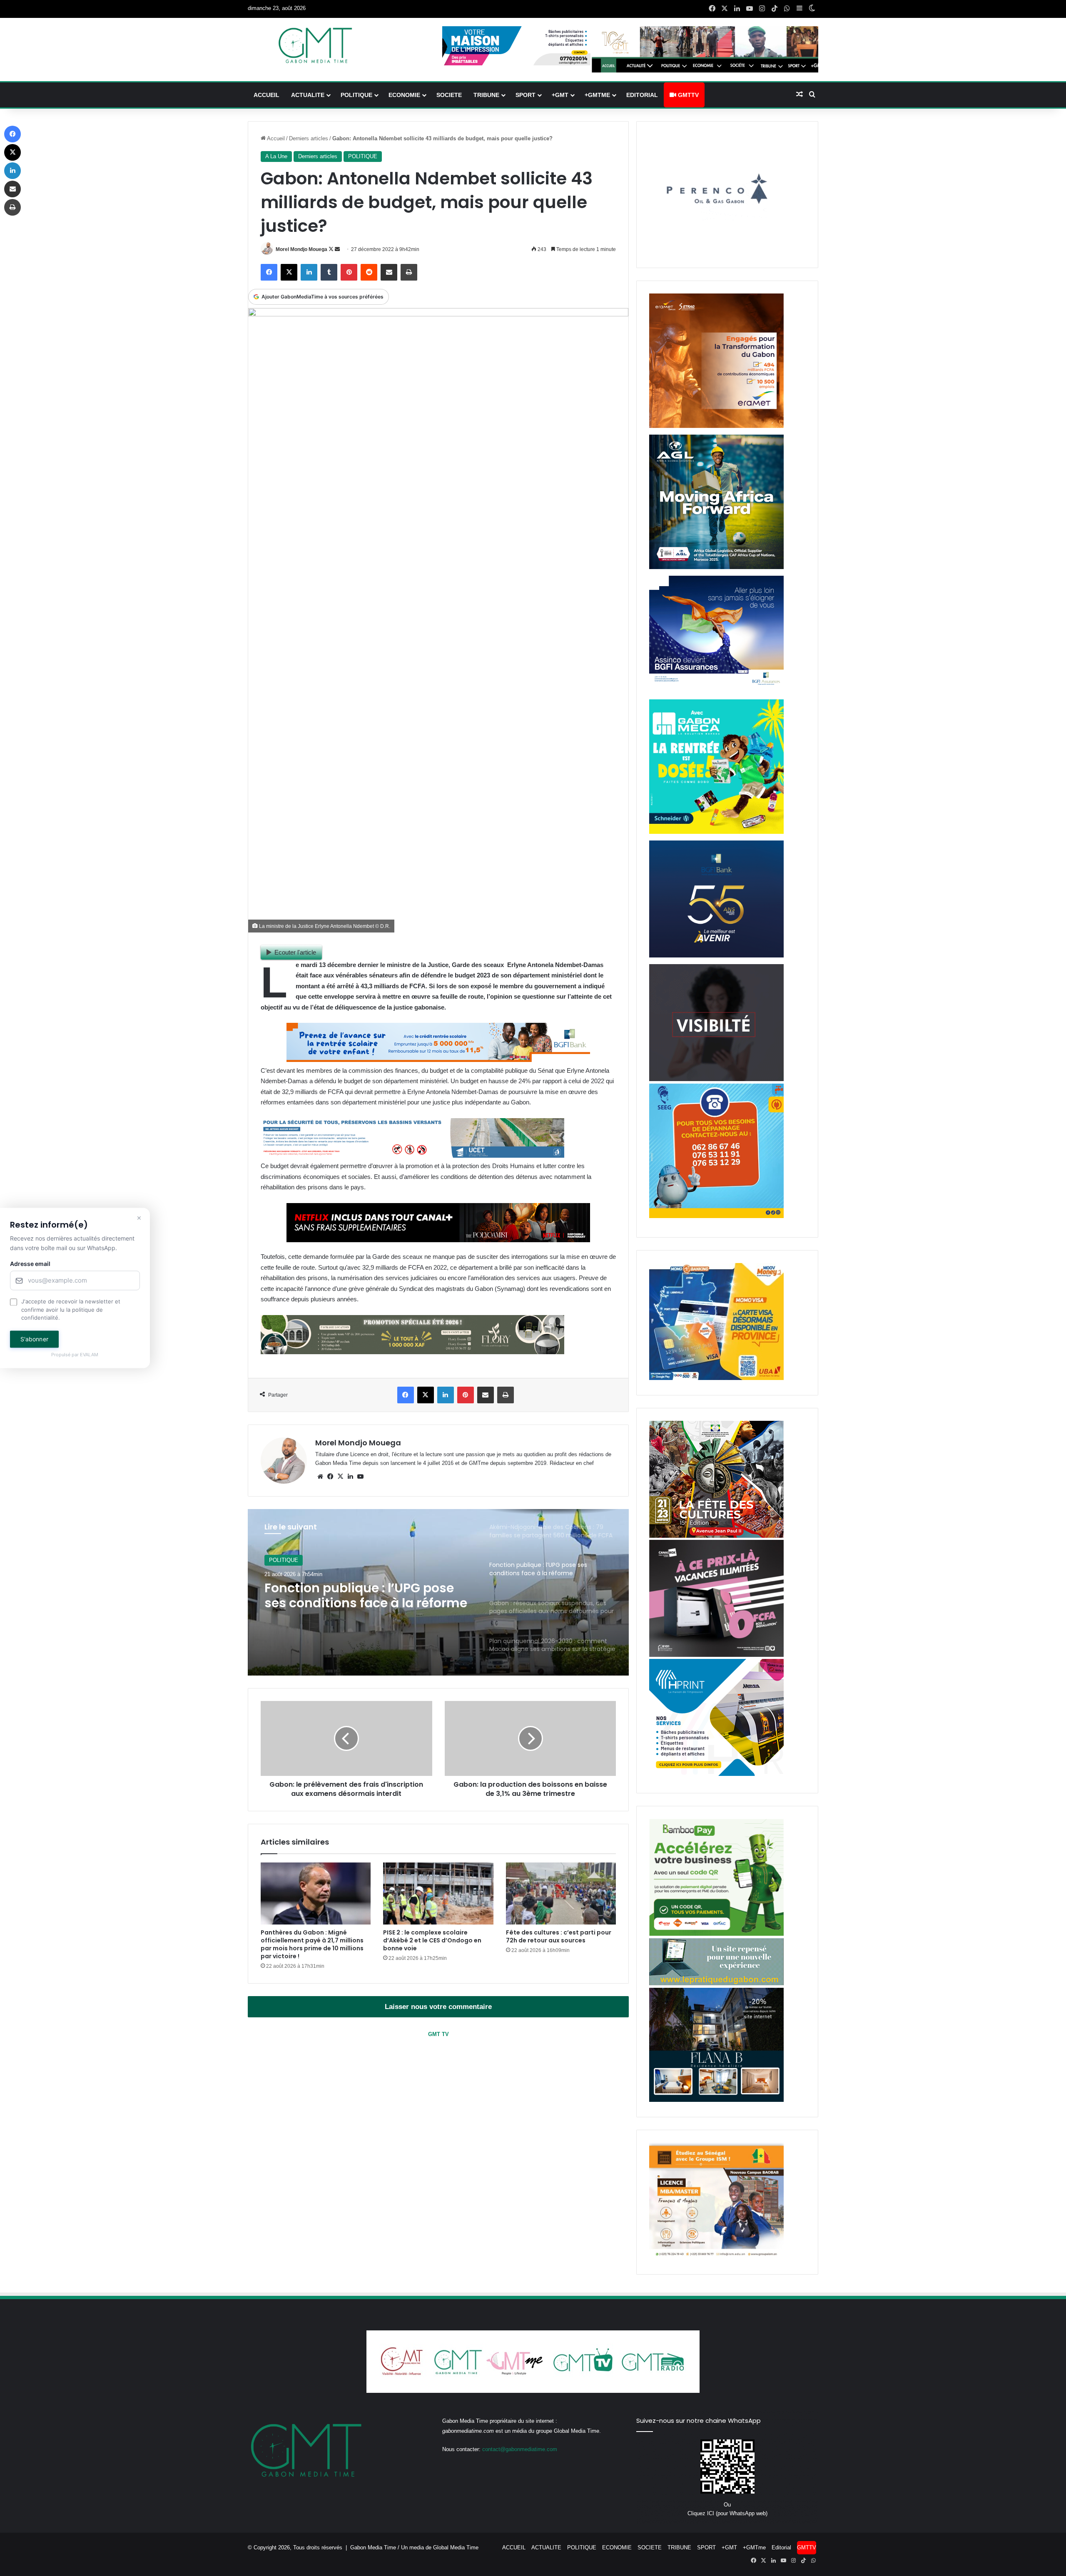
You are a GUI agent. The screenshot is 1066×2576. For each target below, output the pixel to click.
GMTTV (687, 95)
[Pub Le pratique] (716, 1983)
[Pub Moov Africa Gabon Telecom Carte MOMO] (716, 1378)
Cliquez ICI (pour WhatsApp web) (727, 2513)
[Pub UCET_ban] (412, 1155)
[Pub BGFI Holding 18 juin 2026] (716, 956)
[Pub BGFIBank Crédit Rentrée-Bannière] (438, 1060)
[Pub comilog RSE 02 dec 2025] (716, 426)
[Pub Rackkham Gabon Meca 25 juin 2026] (716, 832)
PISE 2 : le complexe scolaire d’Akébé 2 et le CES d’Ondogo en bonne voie (432, 1940)
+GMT (560, 95)
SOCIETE (449, 95)
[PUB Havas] (716, 691)
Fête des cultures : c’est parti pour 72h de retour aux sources (559, 1936)
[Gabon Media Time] (315, 45)
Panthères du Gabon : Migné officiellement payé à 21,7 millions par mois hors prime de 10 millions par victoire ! (312, 1944)
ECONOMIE (404, 95)
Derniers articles (309, 138)
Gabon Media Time (373, 2547)
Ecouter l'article (295, 952)
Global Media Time (456, 2547)
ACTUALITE (308, 95)
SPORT (526, 95)
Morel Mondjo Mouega (301, 249)
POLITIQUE (356, 95)
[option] (438, 1592)
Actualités (281, 1560)
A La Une (276, 156)
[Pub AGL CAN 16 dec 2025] (716, 567)
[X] (340, 1477)
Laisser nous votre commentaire (438, 2007)
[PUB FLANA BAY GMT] (716, 2100)
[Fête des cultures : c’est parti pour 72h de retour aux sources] (561, 1893)
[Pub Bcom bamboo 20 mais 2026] (716, 1934)
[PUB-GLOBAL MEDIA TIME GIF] (716, 1079)
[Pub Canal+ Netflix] (438, 1240)
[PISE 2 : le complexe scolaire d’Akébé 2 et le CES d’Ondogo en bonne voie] (438, 1893)
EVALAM (90, 1355)
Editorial (642, 95)
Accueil (275, 138)
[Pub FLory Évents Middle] (412, 1352)
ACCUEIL (266, 95)
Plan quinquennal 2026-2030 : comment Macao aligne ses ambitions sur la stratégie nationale (359, 1596)
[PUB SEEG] (716, 1216)
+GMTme (597, 95)
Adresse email (30, 1264)
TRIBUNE (486, 95)
